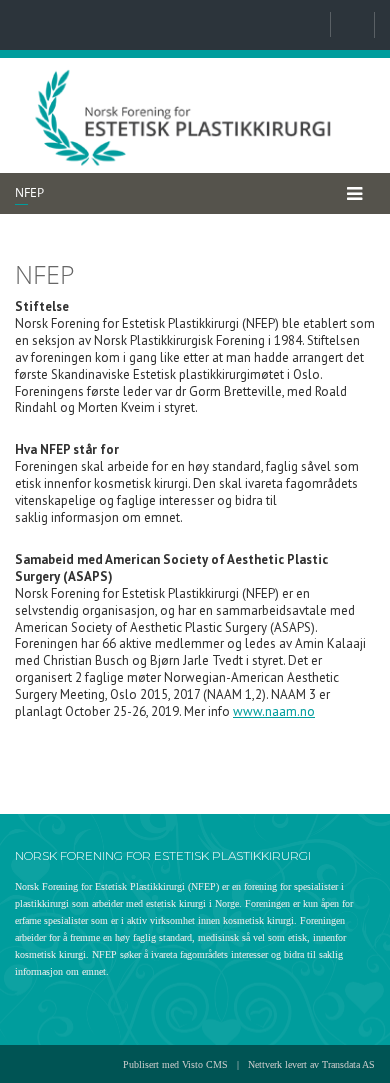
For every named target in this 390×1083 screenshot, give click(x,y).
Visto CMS (205, 1064)
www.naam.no (274, 711)
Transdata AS (348, 1064)
